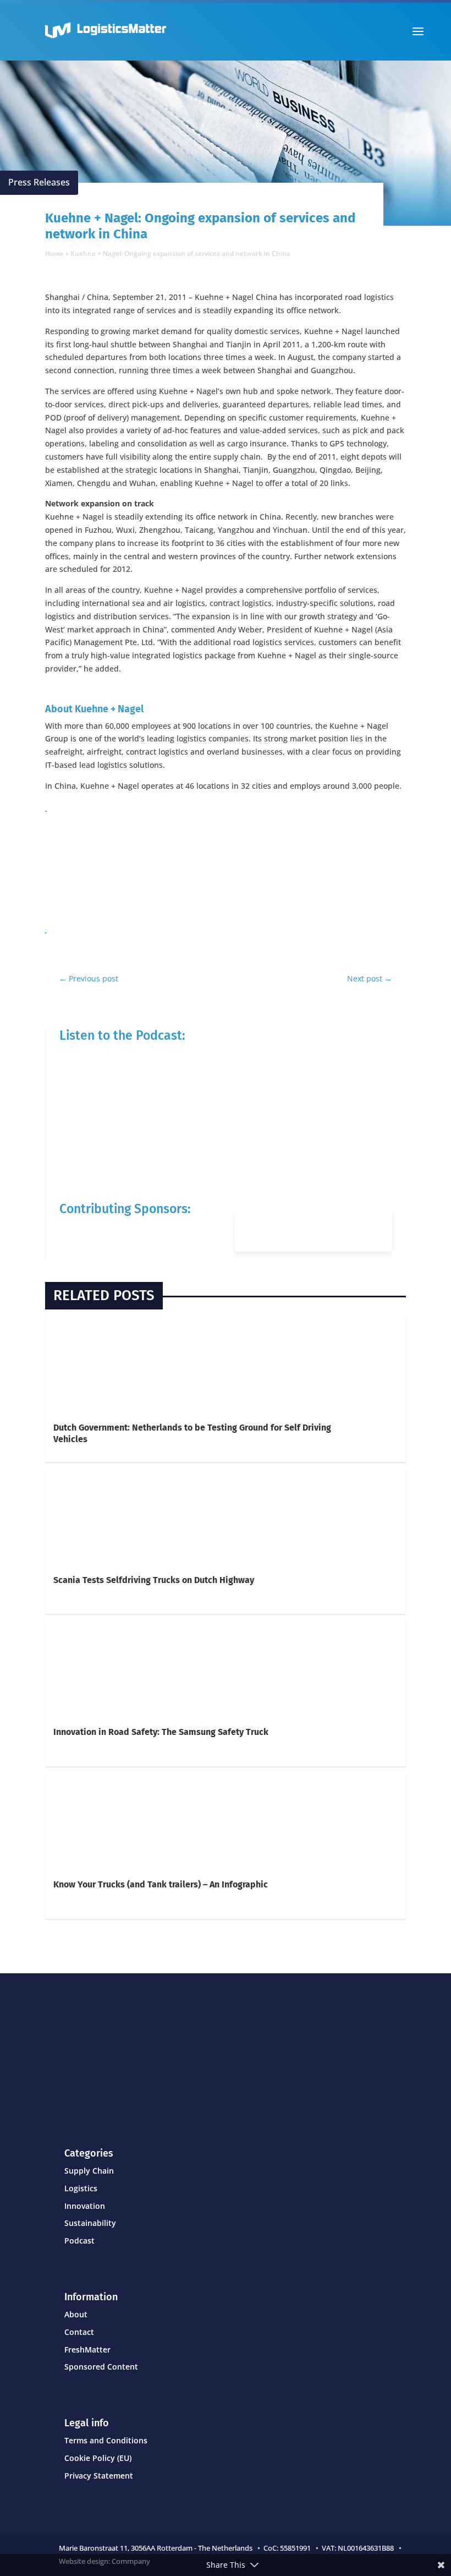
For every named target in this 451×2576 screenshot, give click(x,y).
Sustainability (90, 2223)
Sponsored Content (101, 2367)
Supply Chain (89, 2171)
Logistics (81, 2188)
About (76, 2314)
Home (54, 253)
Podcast (79, 2241)
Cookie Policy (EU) (98, 2458)
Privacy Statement (99, 2476)
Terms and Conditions (106, 2440)
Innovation (85, 2206)
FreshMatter (87, 2349)
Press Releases (39, 182)
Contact (79, 2332)
